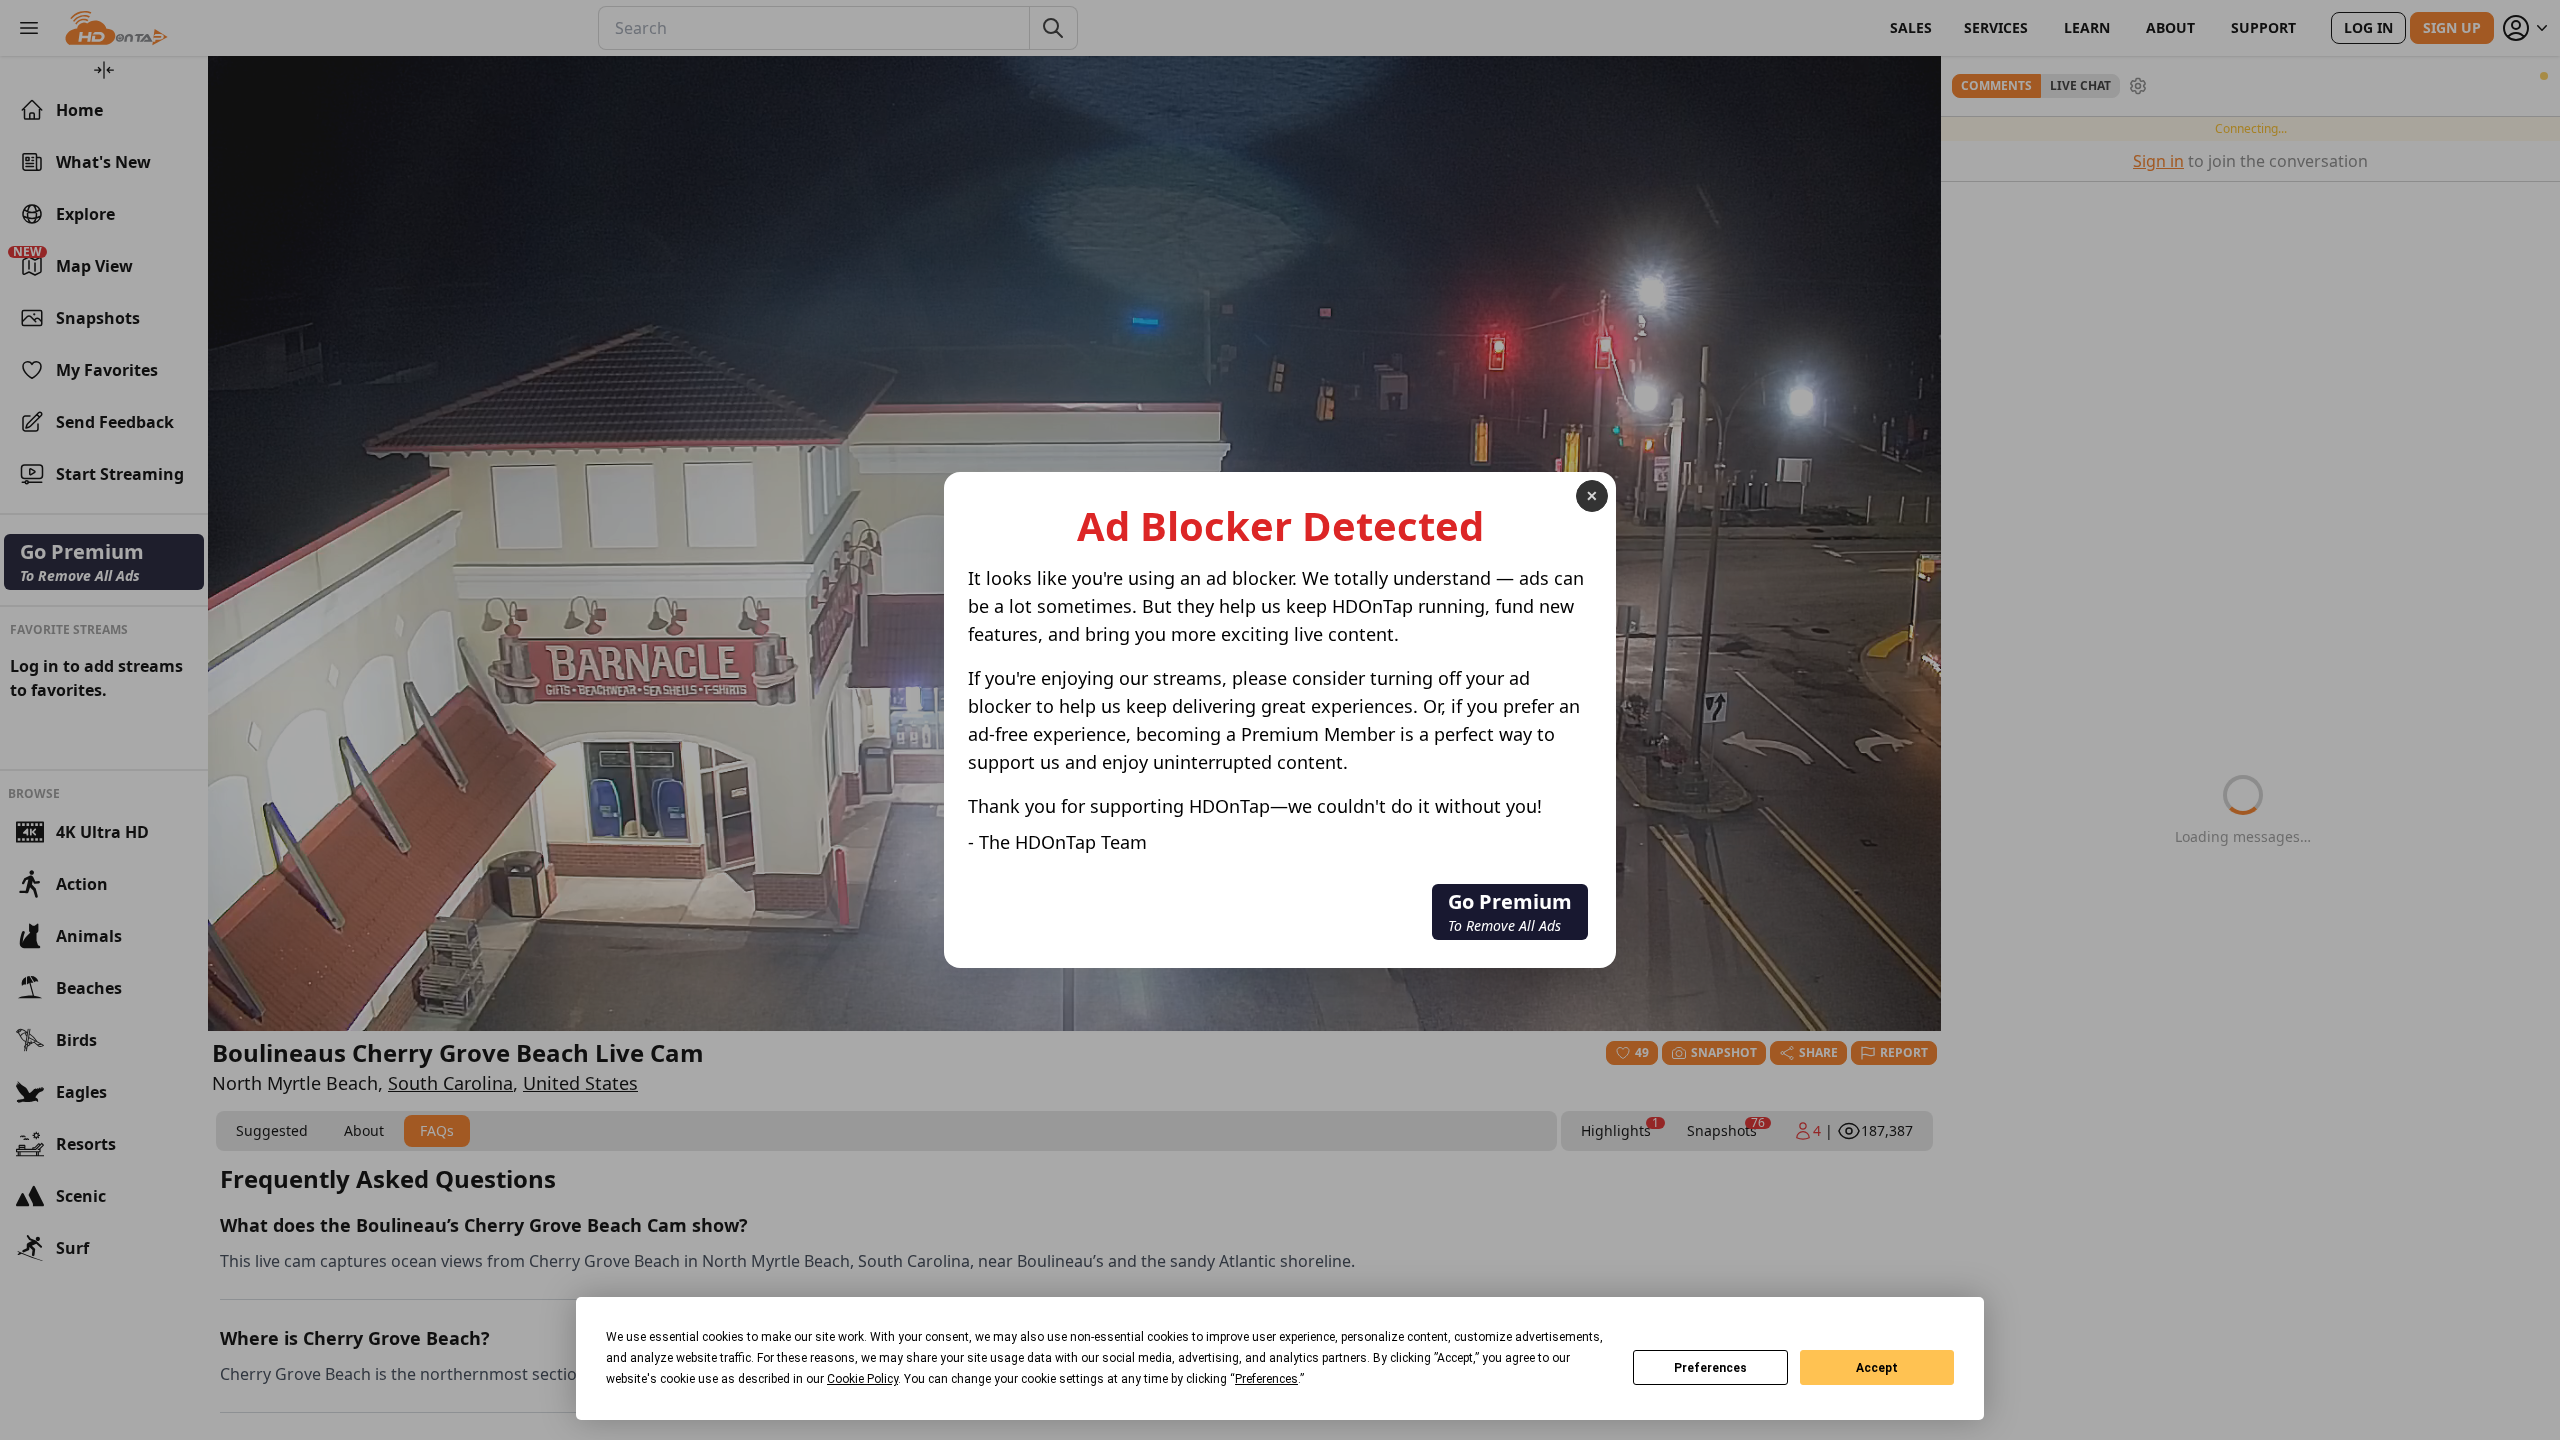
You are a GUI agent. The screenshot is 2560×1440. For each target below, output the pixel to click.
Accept (1877, 1368)
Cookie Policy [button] (862, 1379)
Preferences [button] (1266, 1379)
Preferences (1710, 1368)
